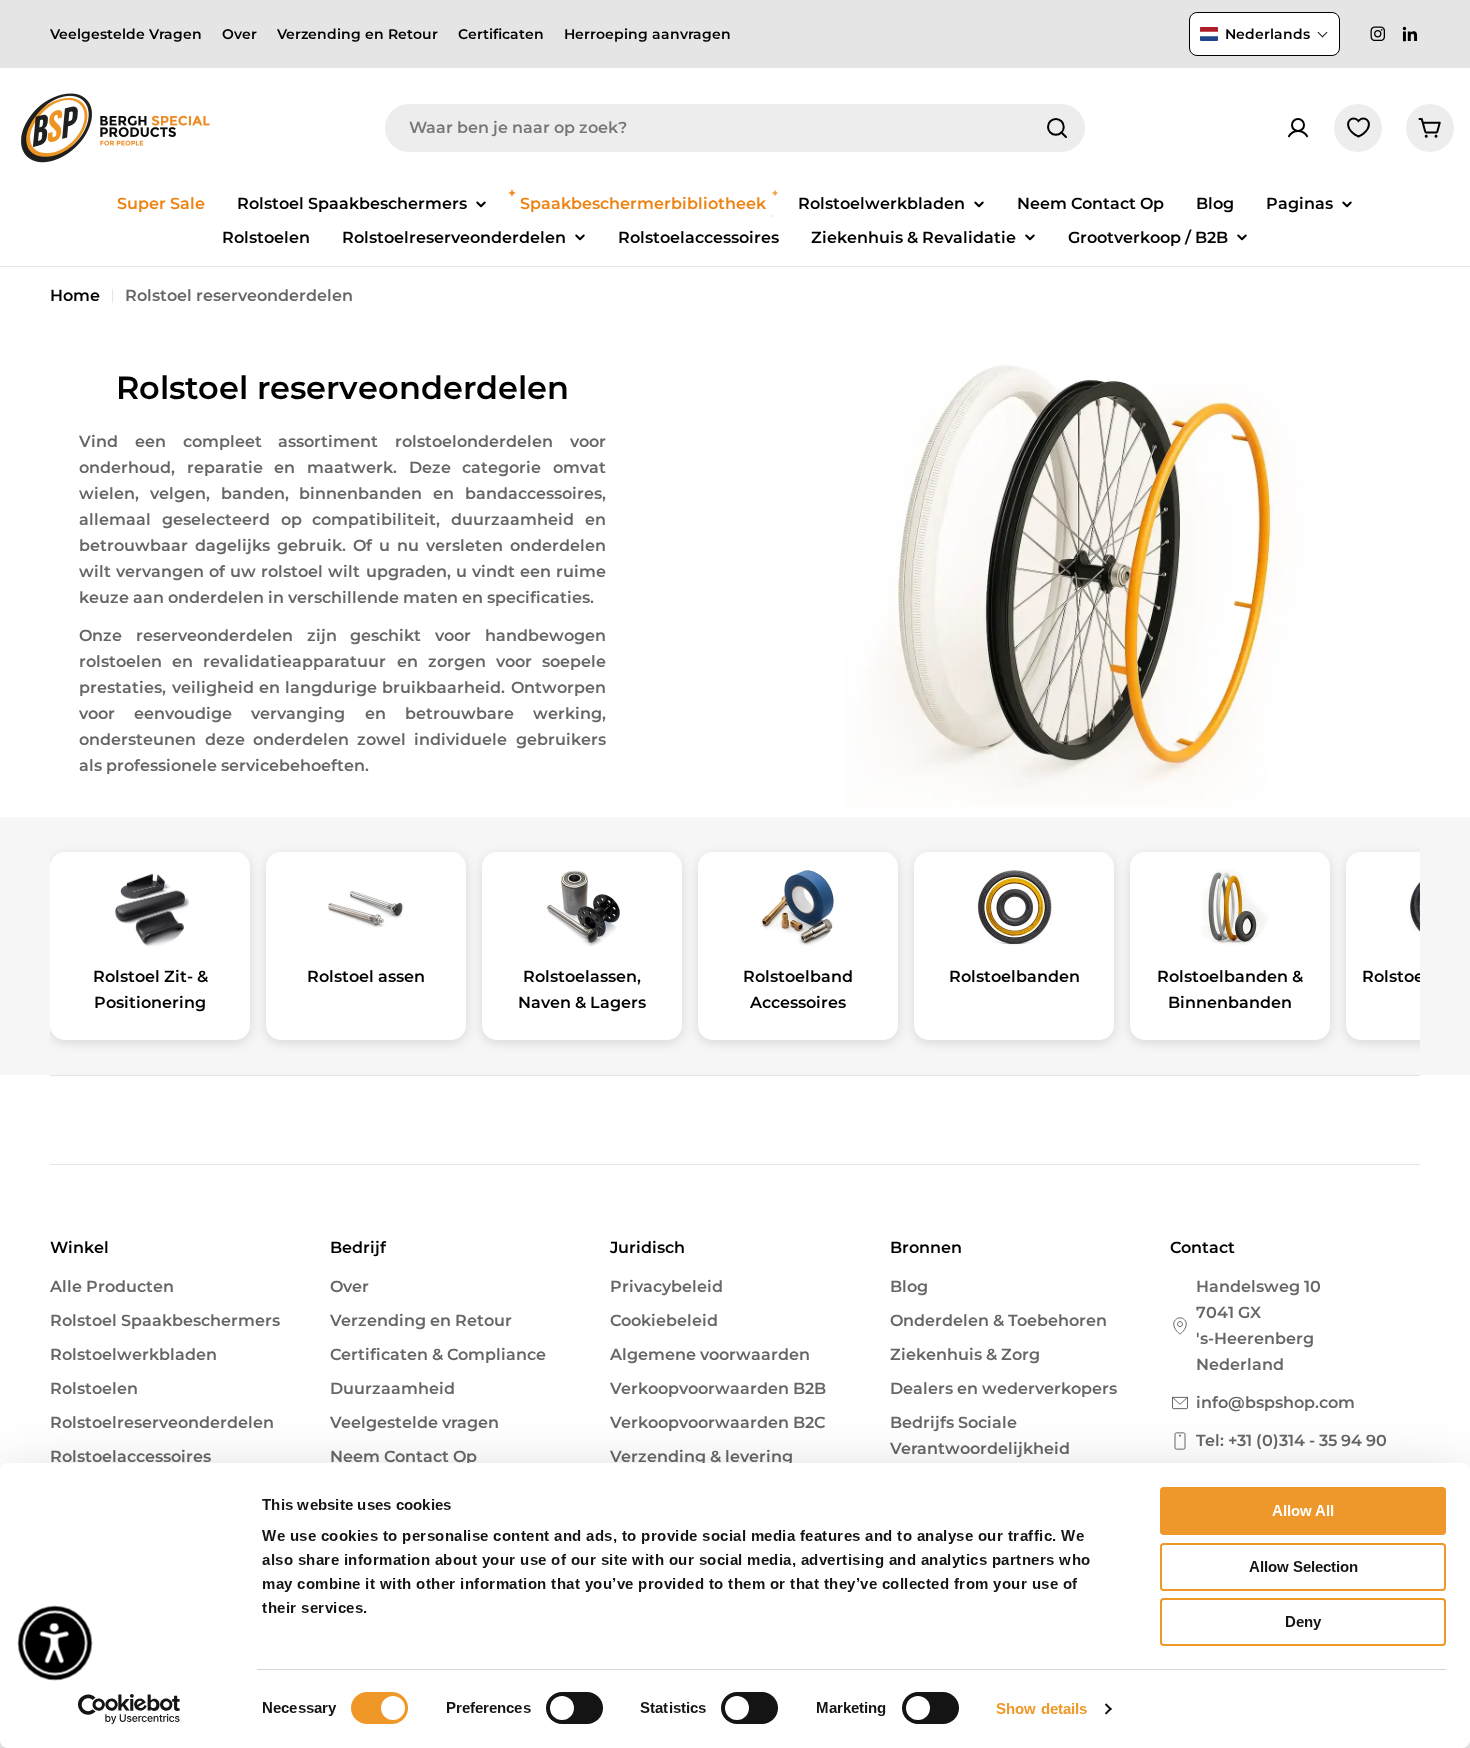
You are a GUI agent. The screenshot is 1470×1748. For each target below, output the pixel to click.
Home (75, 295)
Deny (1303, 1621)
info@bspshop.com (1275, 1402)
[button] (1264, 34)
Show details (1041, 1708)
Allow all (1303, 1510)
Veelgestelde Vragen (126, 34)
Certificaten (501, 34)
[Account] (1298, 128)
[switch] (574, 1708)
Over (239, 34)
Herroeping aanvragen (647, 34)
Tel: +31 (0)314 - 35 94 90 (1291, 1440)
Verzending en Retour (357, 34)
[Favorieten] (1358, 128)
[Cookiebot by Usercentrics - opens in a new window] (129, 1709)
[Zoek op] (1057, 128)
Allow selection (1303, 1566)
